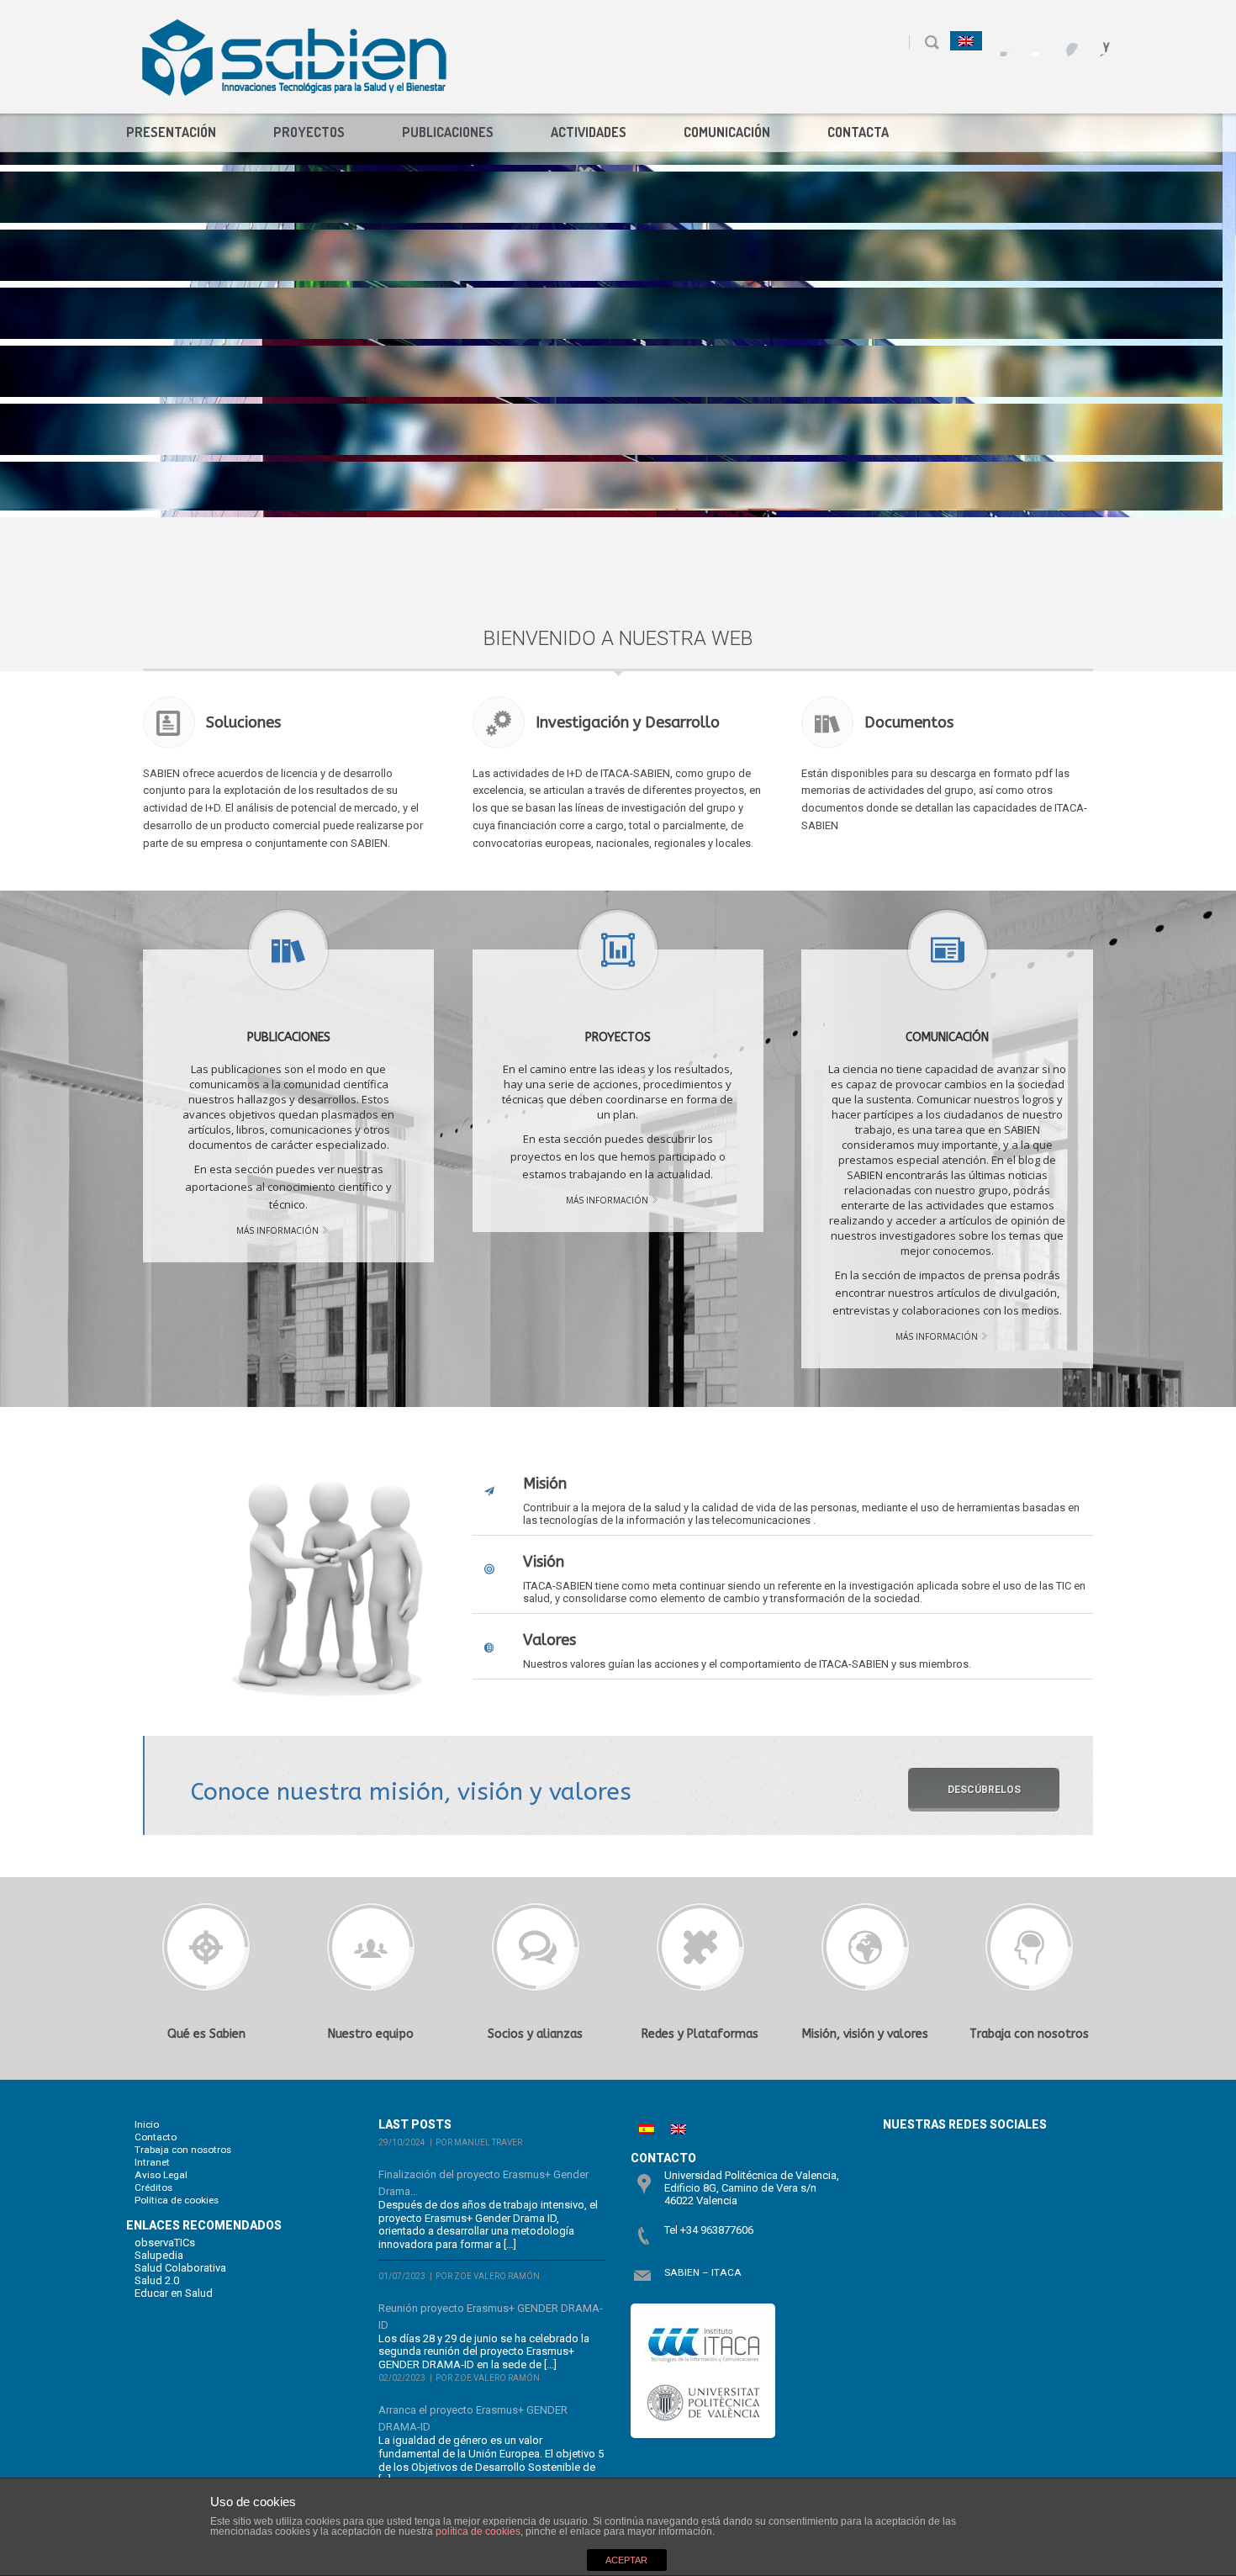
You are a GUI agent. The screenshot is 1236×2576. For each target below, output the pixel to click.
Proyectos (309, 132)
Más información (277, 1230)
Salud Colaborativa (180, 2268)
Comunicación (727, 132)
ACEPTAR (626, 2560)
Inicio (147, 2124)
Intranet (152, 2162)
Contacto (156, 2137)
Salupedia (159, 2255)
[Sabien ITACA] (294, 57)
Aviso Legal (161, 2175)
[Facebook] (999, 42)
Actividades (589, 132)
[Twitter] (1031, 42)
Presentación (171, 132)
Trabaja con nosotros (183, 2150)
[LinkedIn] (1095, 42)
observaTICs (165, 2243)
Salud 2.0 (157, 2280)
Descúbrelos (984, 1790)
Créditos (153, 2187)
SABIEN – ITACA (703, 2272)
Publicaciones (448, 132)
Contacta (858, 132)
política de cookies (478, 2531)
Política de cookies (177, 2200)
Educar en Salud (174, 2293)
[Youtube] (1063, 42)
